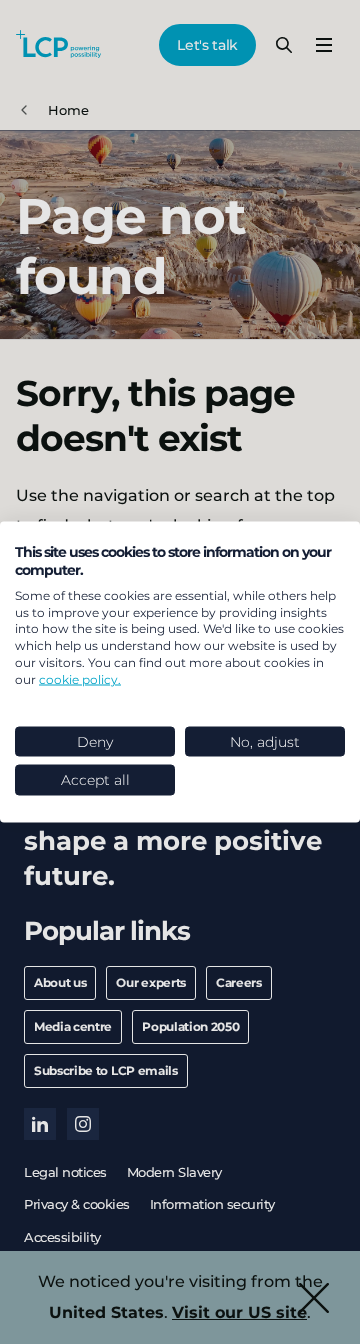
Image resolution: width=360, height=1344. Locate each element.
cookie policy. (80, 678)
